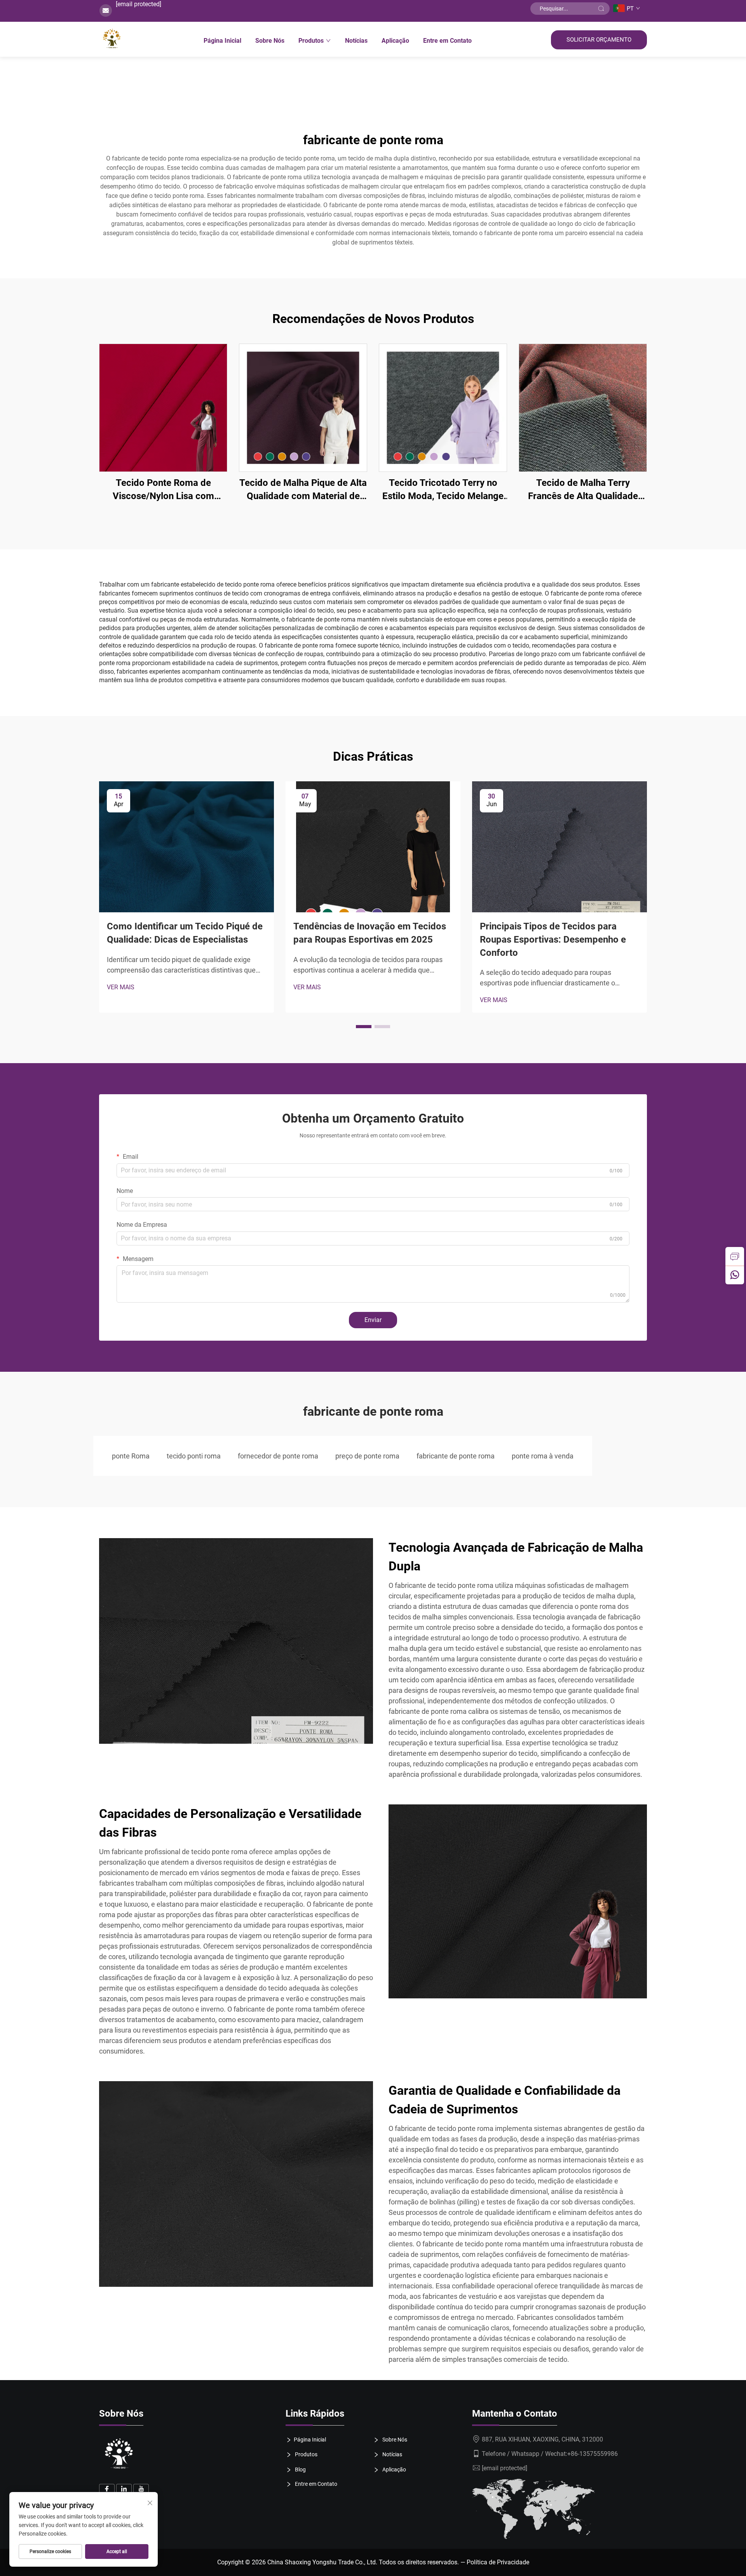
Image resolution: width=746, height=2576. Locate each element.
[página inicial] (112, 39)
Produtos (311, 41)
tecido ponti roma (194, 1456)
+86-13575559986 (593, 2454)
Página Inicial (222, 41)
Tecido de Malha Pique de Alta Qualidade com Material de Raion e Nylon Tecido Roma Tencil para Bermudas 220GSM (303, 490)
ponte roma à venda (543, 1456)
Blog (300, 2469)
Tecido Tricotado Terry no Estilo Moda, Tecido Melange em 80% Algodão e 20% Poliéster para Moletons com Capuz (443, 490)
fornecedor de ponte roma (278, 1456)
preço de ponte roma (367, 1456)
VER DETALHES (163, 408)
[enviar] (601, 9)
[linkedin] (124, 2492)
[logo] (119, 2455)
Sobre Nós (270, 41)
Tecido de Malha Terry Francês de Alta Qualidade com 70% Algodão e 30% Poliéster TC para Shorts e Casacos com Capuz (583, 490)
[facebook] (107, 2492)
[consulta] (735, 1256)
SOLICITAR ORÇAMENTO (599, 40)
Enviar (373, 1320)
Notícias (356, 41)
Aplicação (395, 41)
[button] (364, 1027)
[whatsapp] (735, 1275)
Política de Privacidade (498, 2562)
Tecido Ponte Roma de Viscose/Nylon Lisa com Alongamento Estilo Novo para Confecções (163, 490)
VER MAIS (121, 987)
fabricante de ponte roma (456, 1456)
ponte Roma (131, 1456)
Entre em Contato (447, 41)
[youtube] (141, 2492)
